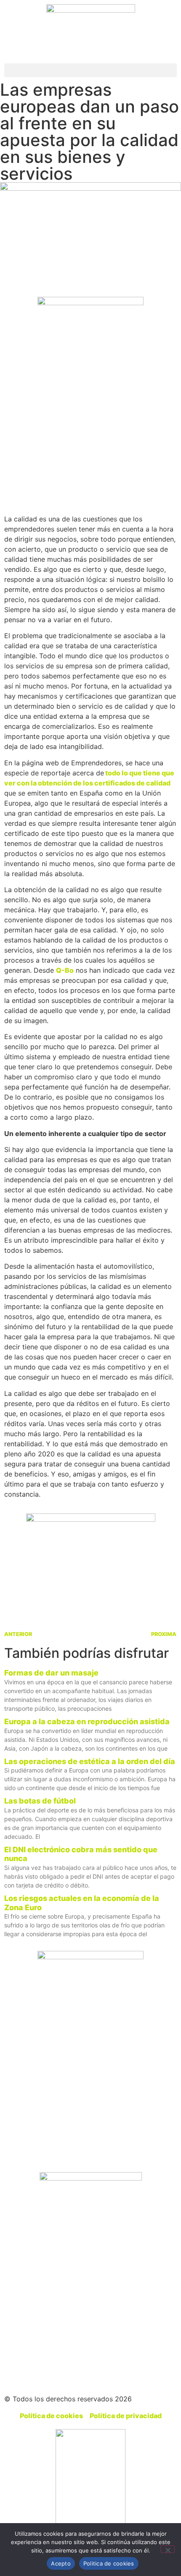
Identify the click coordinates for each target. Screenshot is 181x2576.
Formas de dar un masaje (51, 1673)
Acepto (61, 2563)
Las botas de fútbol (40, 1801)
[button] (90, 70)
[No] (168, 2549)
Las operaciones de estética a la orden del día (90, 1761)
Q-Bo (65, 970)
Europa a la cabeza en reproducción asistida (87, 1721)
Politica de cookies (109, 2563)
